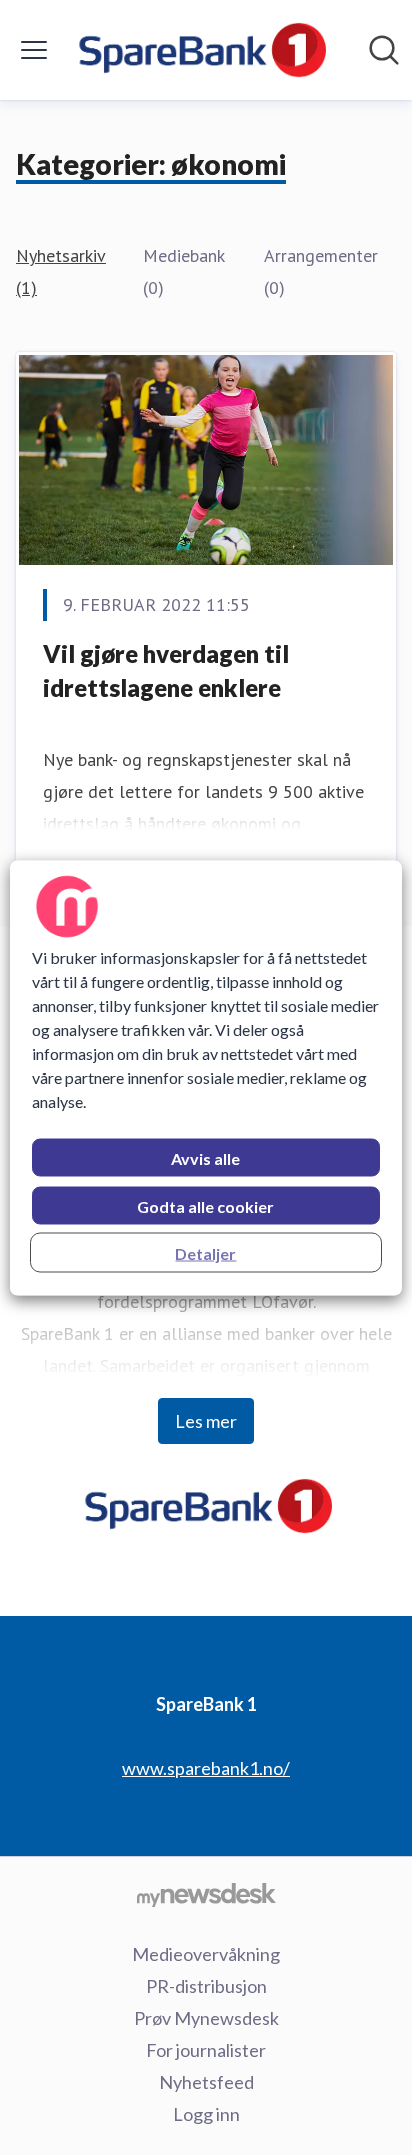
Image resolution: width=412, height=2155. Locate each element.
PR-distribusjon (206, 1986)
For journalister (206, 2050)
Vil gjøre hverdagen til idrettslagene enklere (166, 670)
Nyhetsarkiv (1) (61, 271)
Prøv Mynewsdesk (206, 2018)
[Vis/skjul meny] (34, 50)
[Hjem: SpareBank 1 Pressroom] (199, 50)
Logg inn (206, 2114)
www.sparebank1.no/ (206, 1768)
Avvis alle (205, 1157)
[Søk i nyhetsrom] (384, 50)
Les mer (206, 1421)
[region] (205, 1077)
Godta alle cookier (205, 1205)
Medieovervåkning (206, 1954)
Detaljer (205, 1252)
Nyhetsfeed (206, 2082)
